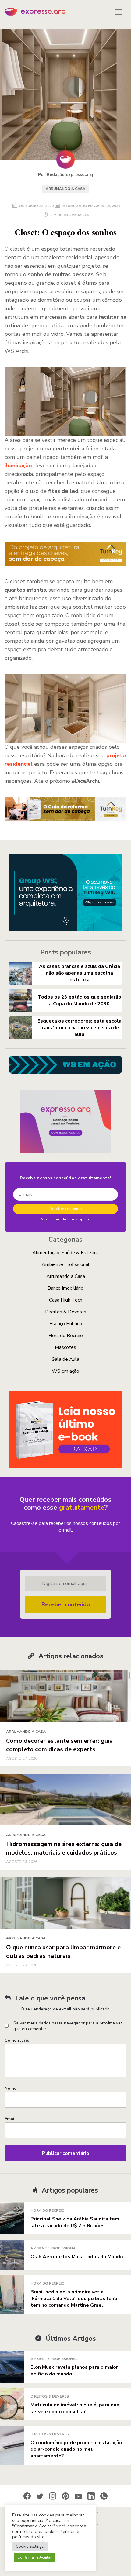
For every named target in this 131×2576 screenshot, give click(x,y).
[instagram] (53, 2496)
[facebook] (27, 2496)
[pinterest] (65, 2496)
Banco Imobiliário (65, 1288)
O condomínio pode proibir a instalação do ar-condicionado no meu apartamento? (76, 2449)
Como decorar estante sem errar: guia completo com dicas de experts (59, 1745)
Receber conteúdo (66, 1604)
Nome (11, 2088)
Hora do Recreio (66, 1336)
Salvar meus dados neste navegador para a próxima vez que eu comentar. (68, 2026)
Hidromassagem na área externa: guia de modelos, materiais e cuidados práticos (64, 1848)
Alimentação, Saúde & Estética (65, 1253)
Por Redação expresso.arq (65, 175)
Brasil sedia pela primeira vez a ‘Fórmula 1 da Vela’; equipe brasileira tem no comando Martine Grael (74, 2299)
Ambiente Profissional (66, 1264)
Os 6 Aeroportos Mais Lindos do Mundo (77, 2257)
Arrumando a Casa (65, 189)
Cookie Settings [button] (30, 2547)
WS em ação (65, 1371)
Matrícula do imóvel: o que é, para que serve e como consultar (75, 2408)
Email (10, 2119)
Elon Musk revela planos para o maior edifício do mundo (74, 2371)
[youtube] (78, 2496)
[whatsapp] (104, 2496)
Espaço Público (66, 1324)
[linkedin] (91, 2496)
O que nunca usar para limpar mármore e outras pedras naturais (63, 1952)
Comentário (17, 2040)
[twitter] (40, 2496)
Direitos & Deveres (66, 1312)
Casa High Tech (66, 1300)
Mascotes (65, 1347)
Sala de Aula (65, 1359)
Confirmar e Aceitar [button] (35, 2557)
